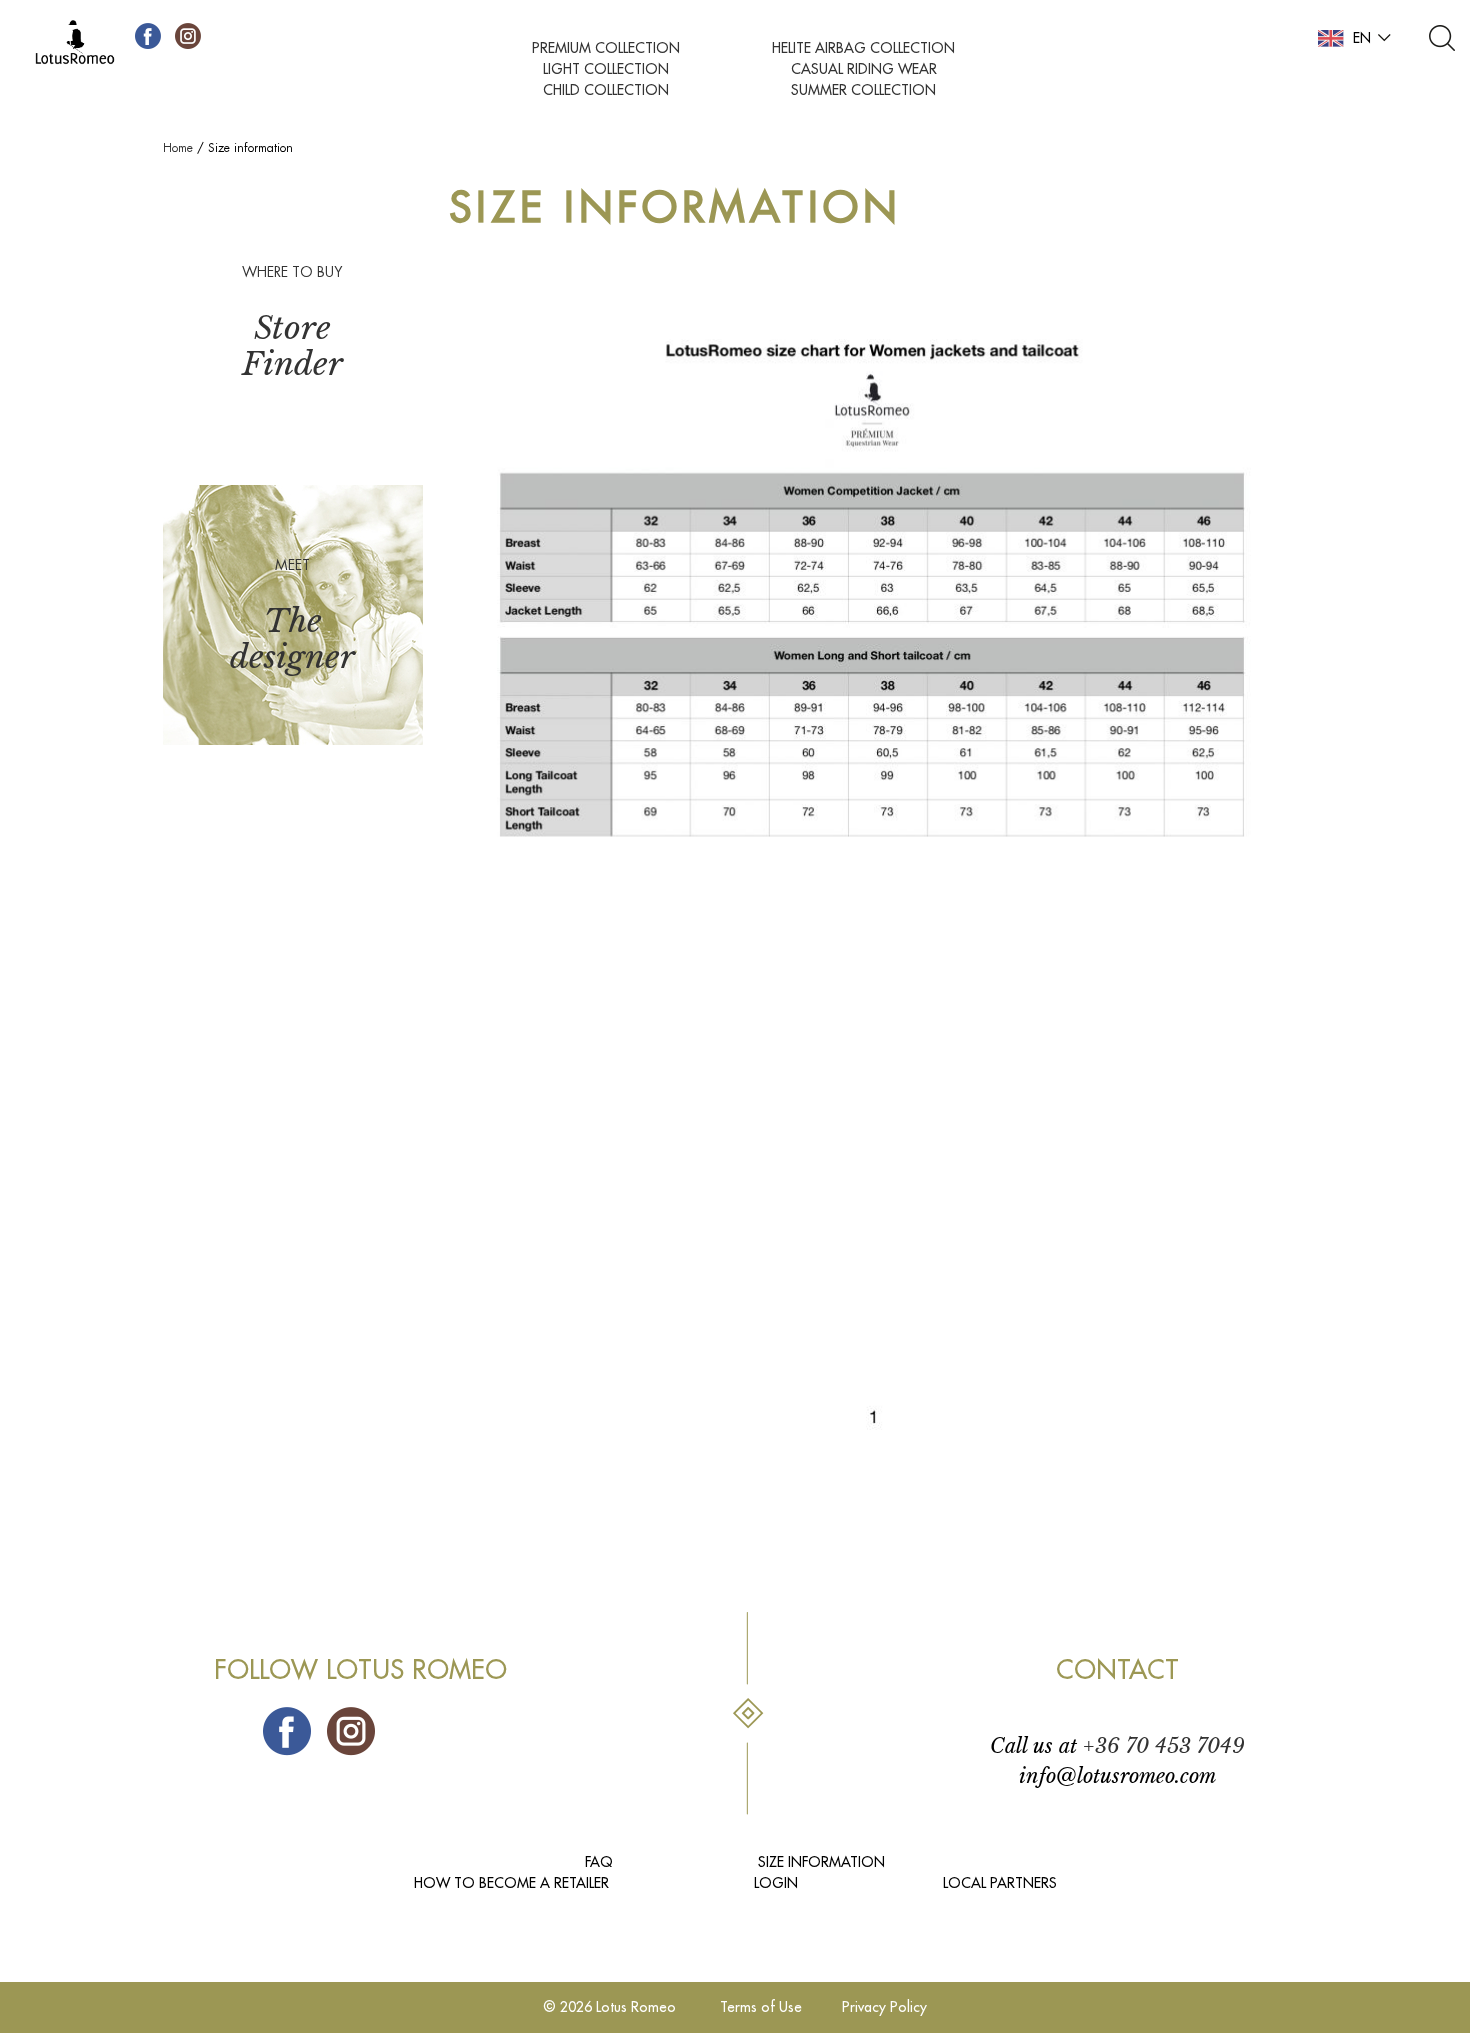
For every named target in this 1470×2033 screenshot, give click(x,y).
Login (776, 1883)
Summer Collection (863, 90)
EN (1362, 38)
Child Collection (606, 90)
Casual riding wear (864, 69)
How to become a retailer (511, 1883)
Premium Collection (606, 48)
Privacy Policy (884, 2007)
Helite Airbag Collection (863, 48)
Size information (821, 1862)
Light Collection (606, 69)
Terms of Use (761, 2007)
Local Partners (1000, 1883)
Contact (1117, 1671)
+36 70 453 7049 (1164, 1746)
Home (178, 148)
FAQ (599, 1862)
